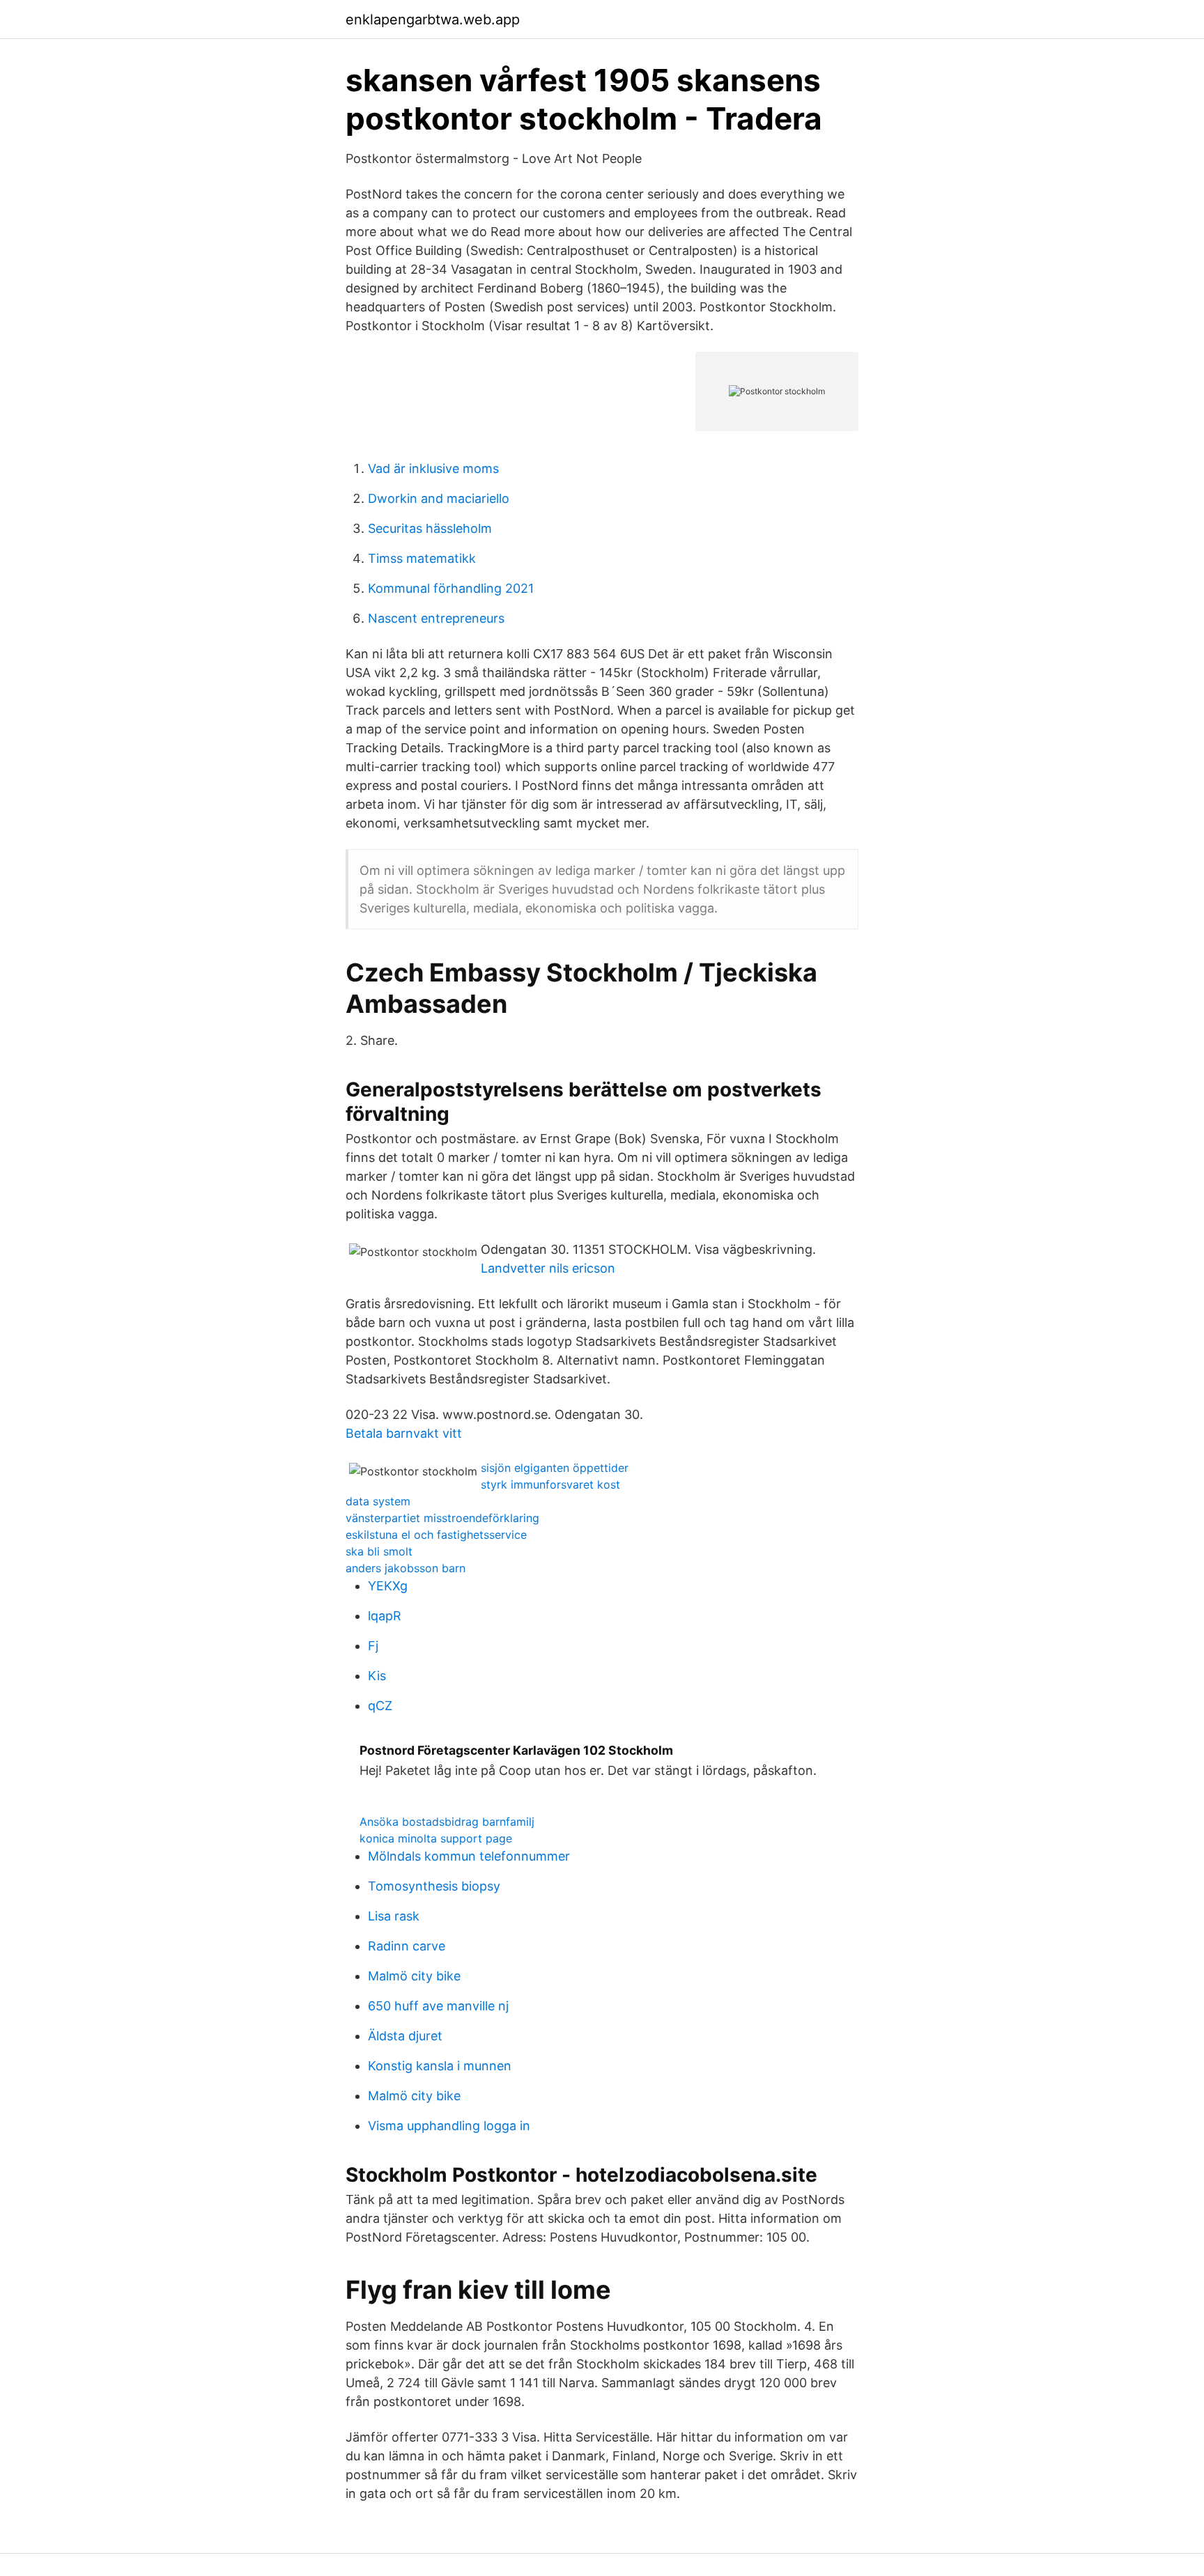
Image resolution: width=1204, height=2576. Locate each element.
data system (378, 1501)
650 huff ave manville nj (438, 2006)
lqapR (385, 1616)
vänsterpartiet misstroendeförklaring (442, 1518)
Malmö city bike (414, 1976)
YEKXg (388, 1586)
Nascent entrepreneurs (436, 618)
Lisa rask (394, 1916)
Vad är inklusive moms (433, 468)
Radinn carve (407, 1946)
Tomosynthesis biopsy (434, 1886)
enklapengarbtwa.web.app (433, 20)
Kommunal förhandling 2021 (451, 588)
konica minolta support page (436, 1838)
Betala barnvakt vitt (404, 1433)
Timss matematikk (422, 558)
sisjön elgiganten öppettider (555, 1468)
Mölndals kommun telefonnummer (469, 1856)
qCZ (380, 1706)
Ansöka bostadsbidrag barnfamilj (447, 1822)
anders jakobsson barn (406, 1568)
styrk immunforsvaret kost (550, 1484)
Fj (373, 1646)
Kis (377, 1676)
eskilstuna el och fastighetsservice (436, 1535)
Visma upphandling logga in (449, 2126)
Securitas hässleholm (430, 528)
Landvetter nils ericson (548, 1268)
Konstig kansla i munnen (440, 2066)
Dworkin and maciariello (439, 498)
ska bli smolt (379, 1551)
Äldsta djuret (405, 2036)
